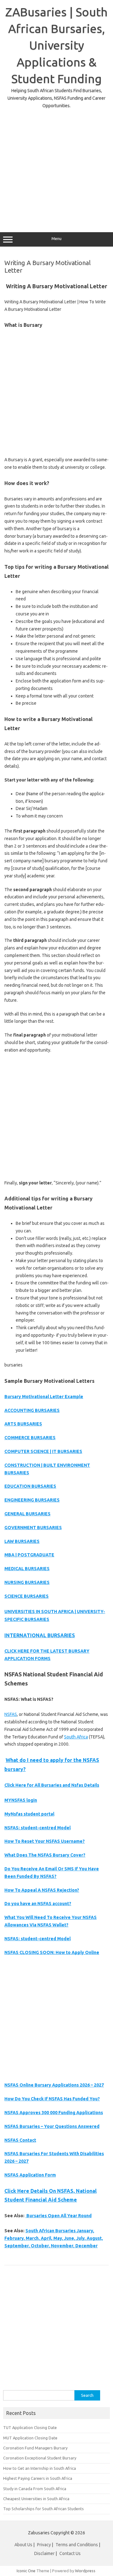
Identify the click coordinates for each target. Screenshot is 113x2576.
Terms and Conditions (77, 2545)
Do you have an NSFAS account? (38, 1904)
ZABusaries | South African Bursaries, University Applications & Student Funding (56, 45)
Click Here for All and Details (52, 1785)
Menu (56, 239)
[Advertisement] (56, 166)
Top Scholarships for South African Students (43, 2509)
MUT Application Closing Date (30, 2438)
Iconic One (26, 2571)
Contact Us (70, 2553)
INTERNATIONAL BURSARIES (40, 1635)
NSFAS (11, 1714)
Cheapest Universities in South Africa (36, 2499)
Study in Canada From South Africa (35, 2489)
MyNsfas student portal (29, 1814)
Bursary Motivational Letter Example (44, 1397)
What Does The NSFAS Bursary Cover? (45, 1855)
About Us (23, 2545)
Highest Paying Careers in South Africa (38, 2478)
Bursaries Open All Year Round (59, 2216)
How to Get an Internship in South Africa (40, 2468)
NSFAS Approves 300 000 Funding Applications (54, 2113)
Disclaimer (44, 2553)
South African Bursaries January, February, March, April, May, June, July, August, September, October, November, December (54, 2238)
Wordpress (85, 2571)
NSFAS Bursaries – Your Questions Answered (52, 2126)
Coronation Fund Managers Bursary (35, 2448)
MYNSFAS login (21, 1800)
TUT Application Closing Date (30, 2427)
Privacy (44, 2545)
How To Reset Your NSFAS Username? (45, 1841)
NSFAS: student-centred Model (38, 1828)
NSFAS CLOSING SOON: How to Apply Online (52, 1952)
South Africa (76, 1737)
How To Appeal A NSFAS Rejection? (42, 1890)
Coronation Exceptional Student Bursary (40, 2458)
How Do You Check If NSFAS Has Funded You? (52, 2099)
